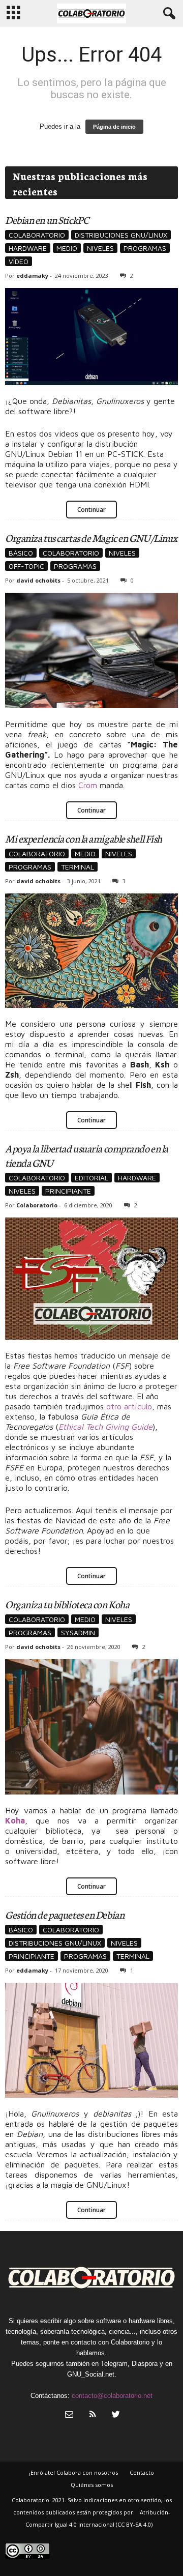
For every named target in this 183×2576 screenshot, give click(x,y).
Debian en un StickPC (47, 219)
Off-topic (26, 566)
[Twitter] (115, 2415)
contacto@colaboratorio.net (112, 2396)
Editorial (91, 1178)
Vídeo (19, 261)
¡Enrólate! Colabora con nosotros (73, 2472)
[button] (167, 14)
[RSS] (93, 2415)
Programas (145, 248)
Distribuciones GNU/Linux (121, 235)
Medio (67, 248)
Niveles (100, 248)
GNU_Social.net (91, 2374)
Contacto (142, 2472)
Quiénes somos (92, 2485)
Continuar (91, 510)
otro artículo (129, 1406)
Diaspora (145, 2364)
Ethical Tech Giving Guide (105, 1427)
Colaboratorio (37, 235)
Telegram (114, 2364)
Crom (88, 785)
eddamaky (32, 276)
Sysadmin (78, 1632)
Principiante (68, 1191)
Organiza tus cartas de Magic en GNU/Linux (91, 537)
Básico (21, 553)
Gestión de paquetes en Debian (65, 1914)
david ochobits (38, 580)
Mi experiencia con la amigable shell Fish (84, 838)
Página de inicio (114, 127)
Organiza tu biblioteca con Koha (67, 1604)
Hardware (28, 248)
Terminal (78, 867)
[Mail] (69, 2415)
